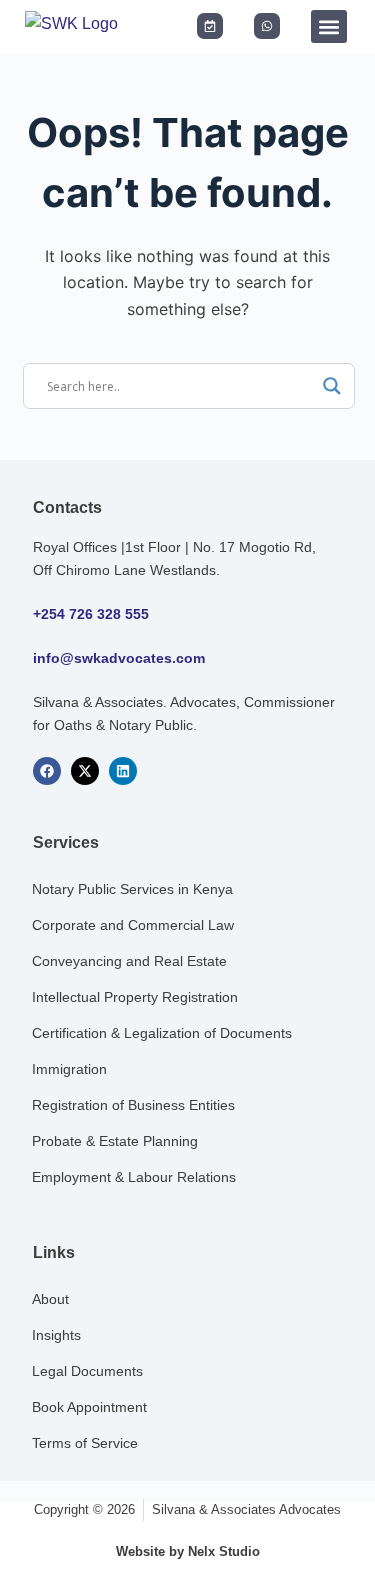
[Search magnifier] (332, 386)
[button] (329, 26)
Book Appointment (89, 1407)
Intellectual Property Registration (135, 997)
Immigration (69, 1069)
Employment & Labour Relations (134, 1177)
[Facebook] (47, 771)
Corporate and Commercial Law (133, 925)
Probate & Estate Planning (115, 1141)
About (50, 1299)
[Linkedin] (123, 771)
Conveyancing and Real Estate (129, 961)
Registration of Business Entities (133, 1105)
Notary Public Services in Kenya (132, 889)
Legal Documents (87, 1371)
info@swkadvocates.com (119, 658)
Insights (56, 1335)
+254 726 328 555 (91, 614)
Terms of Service (85, 1443)
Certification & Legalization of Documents (162, 1033)
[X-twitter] (85, 771)
